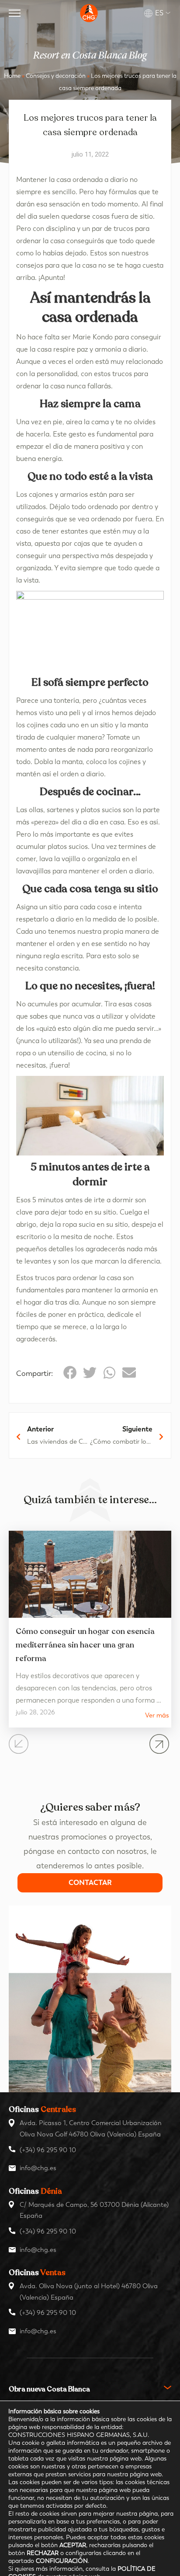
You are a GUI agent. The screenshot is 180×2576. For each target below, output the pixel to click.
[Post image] (90, 1574)
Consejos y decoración (56, 76)
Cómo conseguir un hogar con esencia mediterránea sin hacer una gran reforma (85, 1645)
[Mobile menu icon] (15, 13)
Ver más (157, 1716)
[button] (70, 1373)
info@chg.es (38, 2168)
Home (12, 76)
